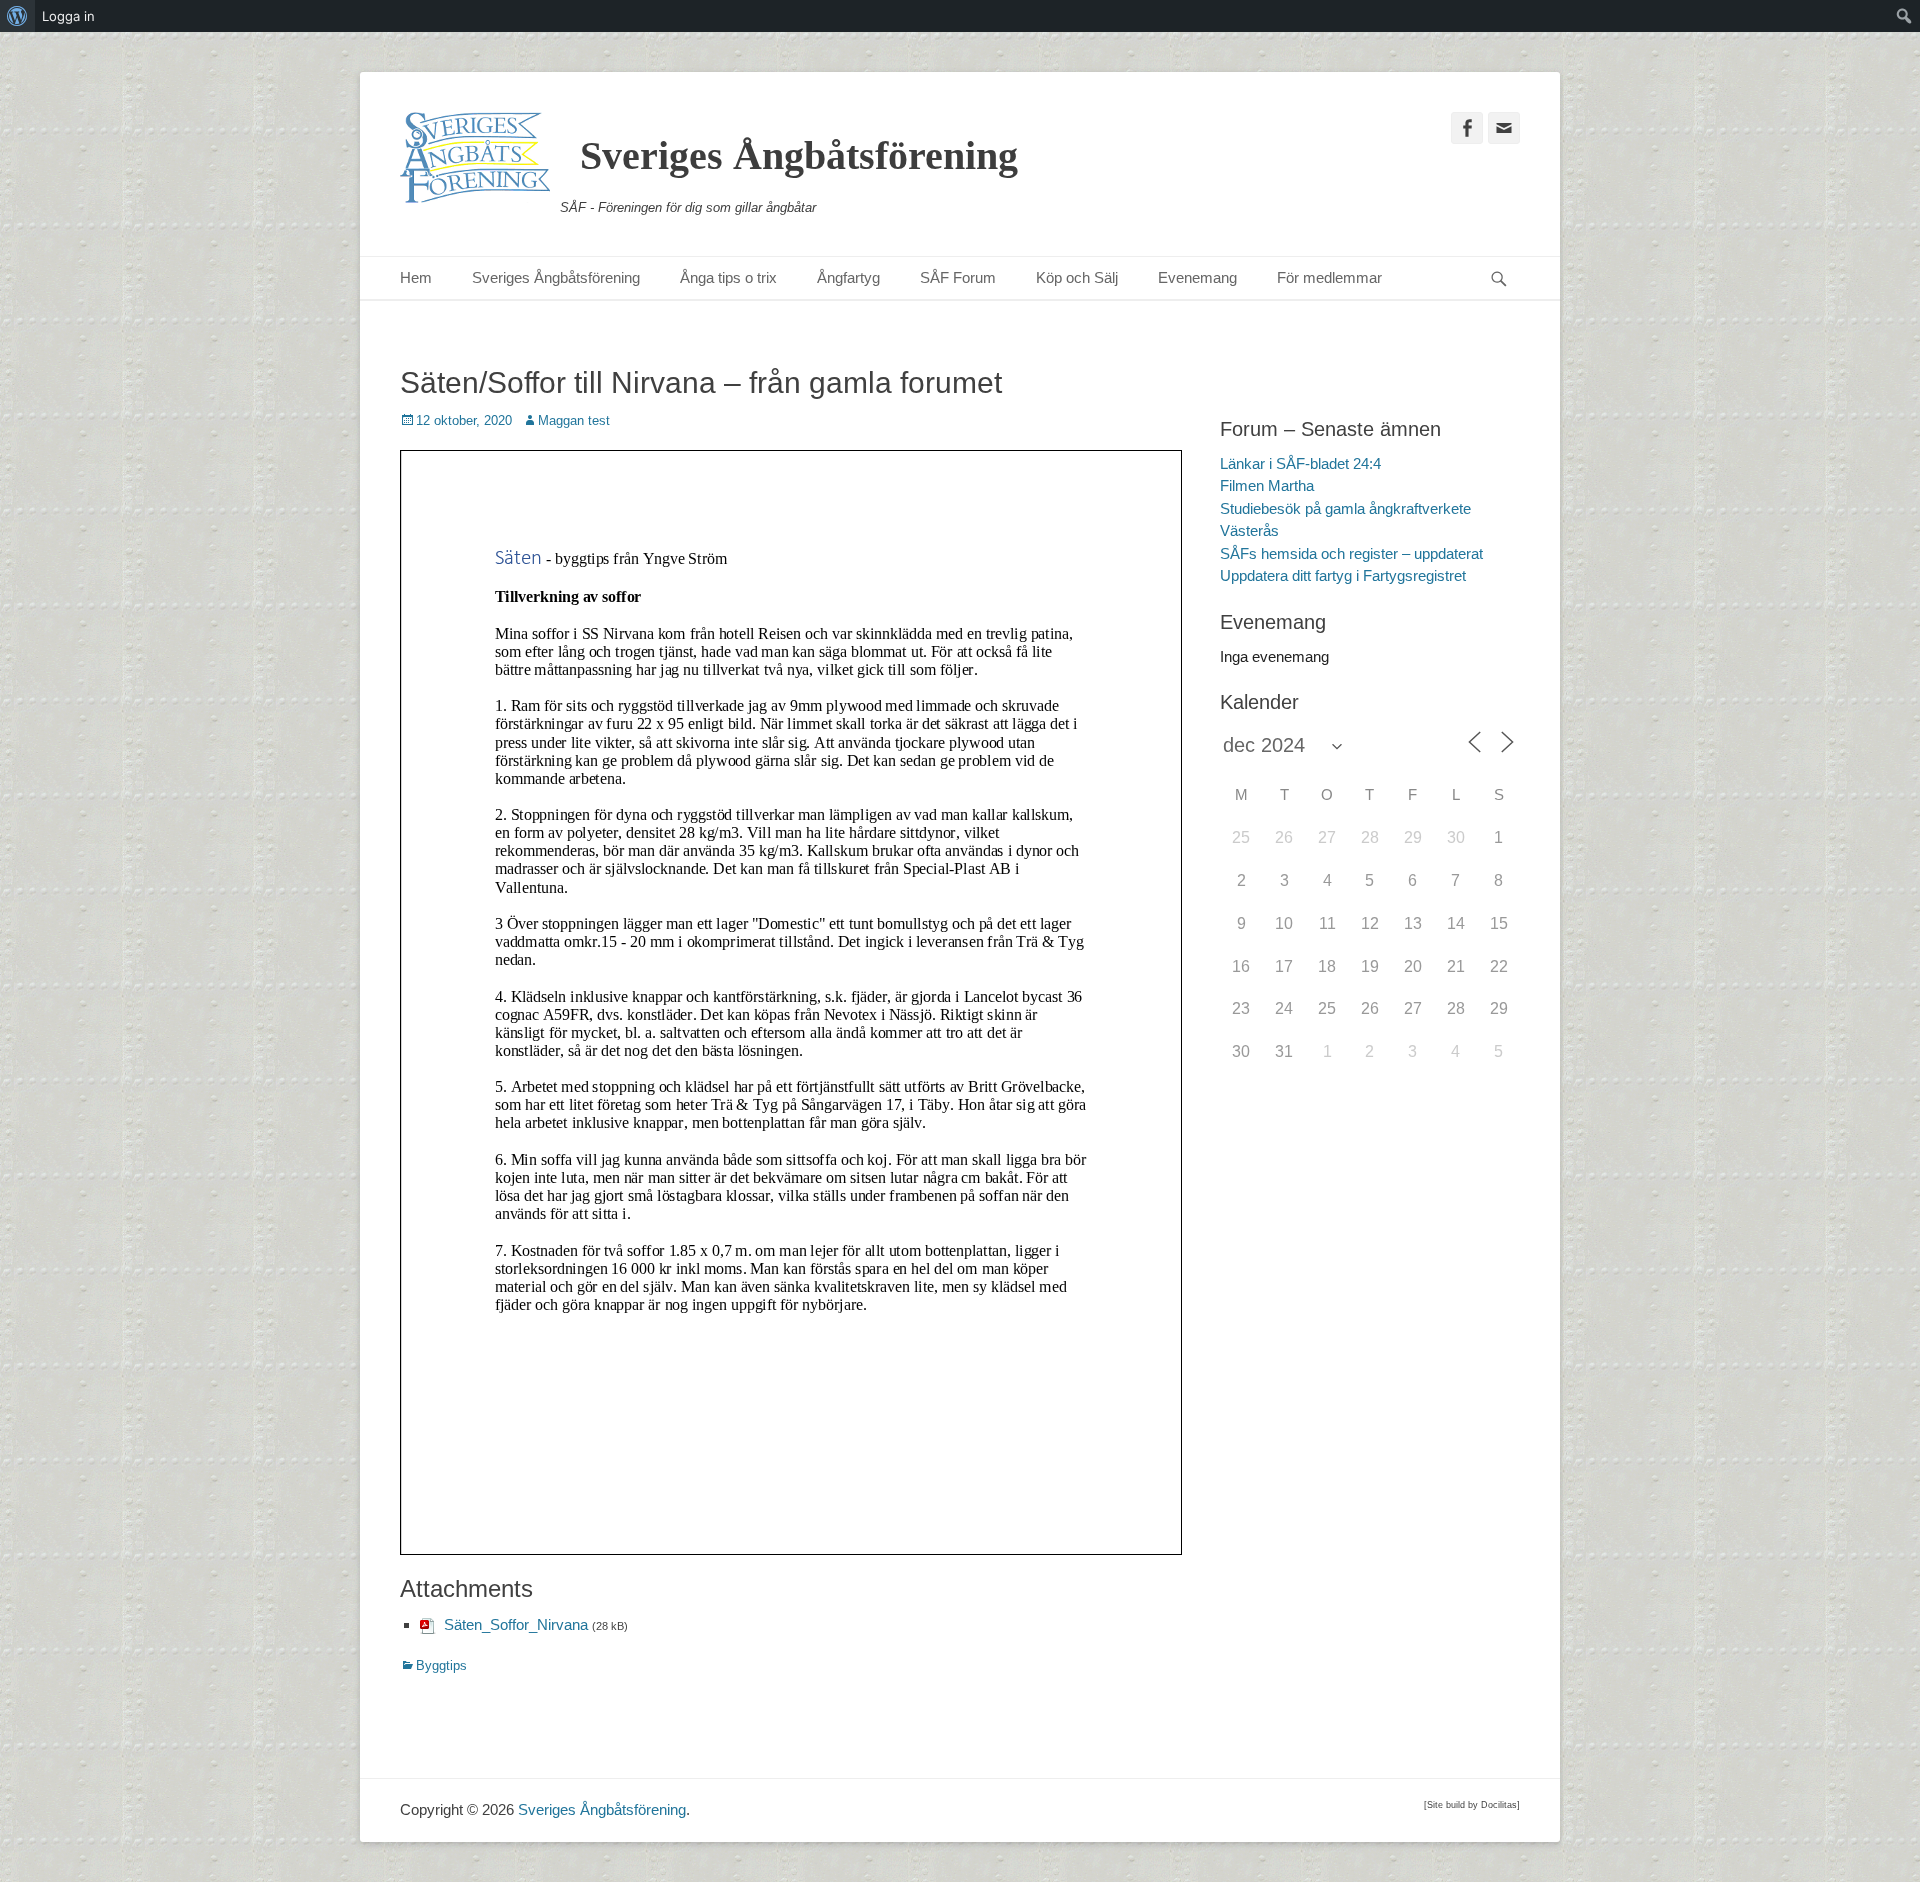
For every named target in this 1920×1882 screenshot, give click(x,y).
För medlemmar (1329, 277)
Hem (416, 277)
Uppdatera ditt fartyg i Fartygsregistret (1343, 575)
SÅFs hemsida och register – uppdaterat (1351, 553)
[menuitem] (17, 16)
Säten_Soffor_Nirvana (516, 1624)
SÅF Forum (958, 277)
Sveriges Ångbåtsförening (799, 155)
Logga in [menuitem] (68, 16)
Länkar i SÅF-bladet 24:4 (1300, 463)
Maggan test (574, 420)
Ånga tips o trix (728, 277)
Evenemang (1197, 277)
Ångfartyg (848, 277)
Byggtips (441, 1665)
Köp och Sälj (1077, 277)
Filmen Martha (1267, 485)
